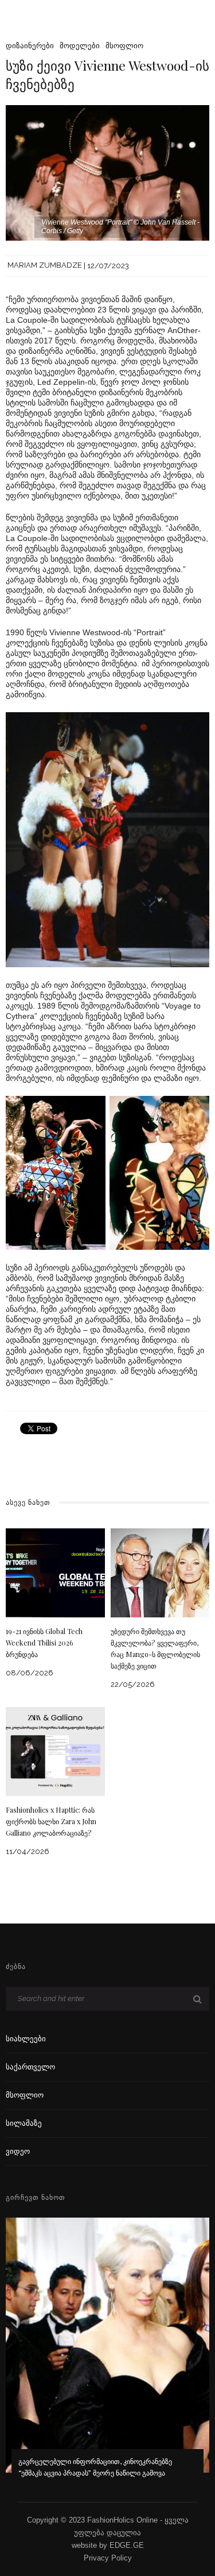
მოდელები (80, 46)
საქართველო (30, 2067)
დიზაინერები (30, 46)
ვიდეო (18, 2151)
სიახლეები (26, 2039)
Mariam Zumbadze (45, 266)
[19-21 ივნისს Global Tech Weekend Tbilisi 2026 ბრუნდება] (55, 1572)
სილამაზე (24, 2123)
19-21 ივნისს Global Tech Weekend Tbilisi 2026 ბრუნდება (44, 1643)
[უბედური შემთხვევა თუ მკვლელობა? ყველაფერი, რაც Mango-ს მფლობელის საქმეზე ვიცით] (160, 1572)
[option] (107, 2355)
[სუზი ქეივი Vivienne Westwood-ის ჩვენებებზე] (107, 172)
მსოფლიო (124, 46)
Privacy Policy (108, 2558)
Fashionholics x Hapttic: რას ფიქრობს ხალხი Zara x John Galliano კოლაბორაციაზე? (51, 1821)
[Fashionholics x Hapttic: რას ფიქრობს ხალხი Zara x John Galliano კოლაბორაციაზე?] (55, 1751)
